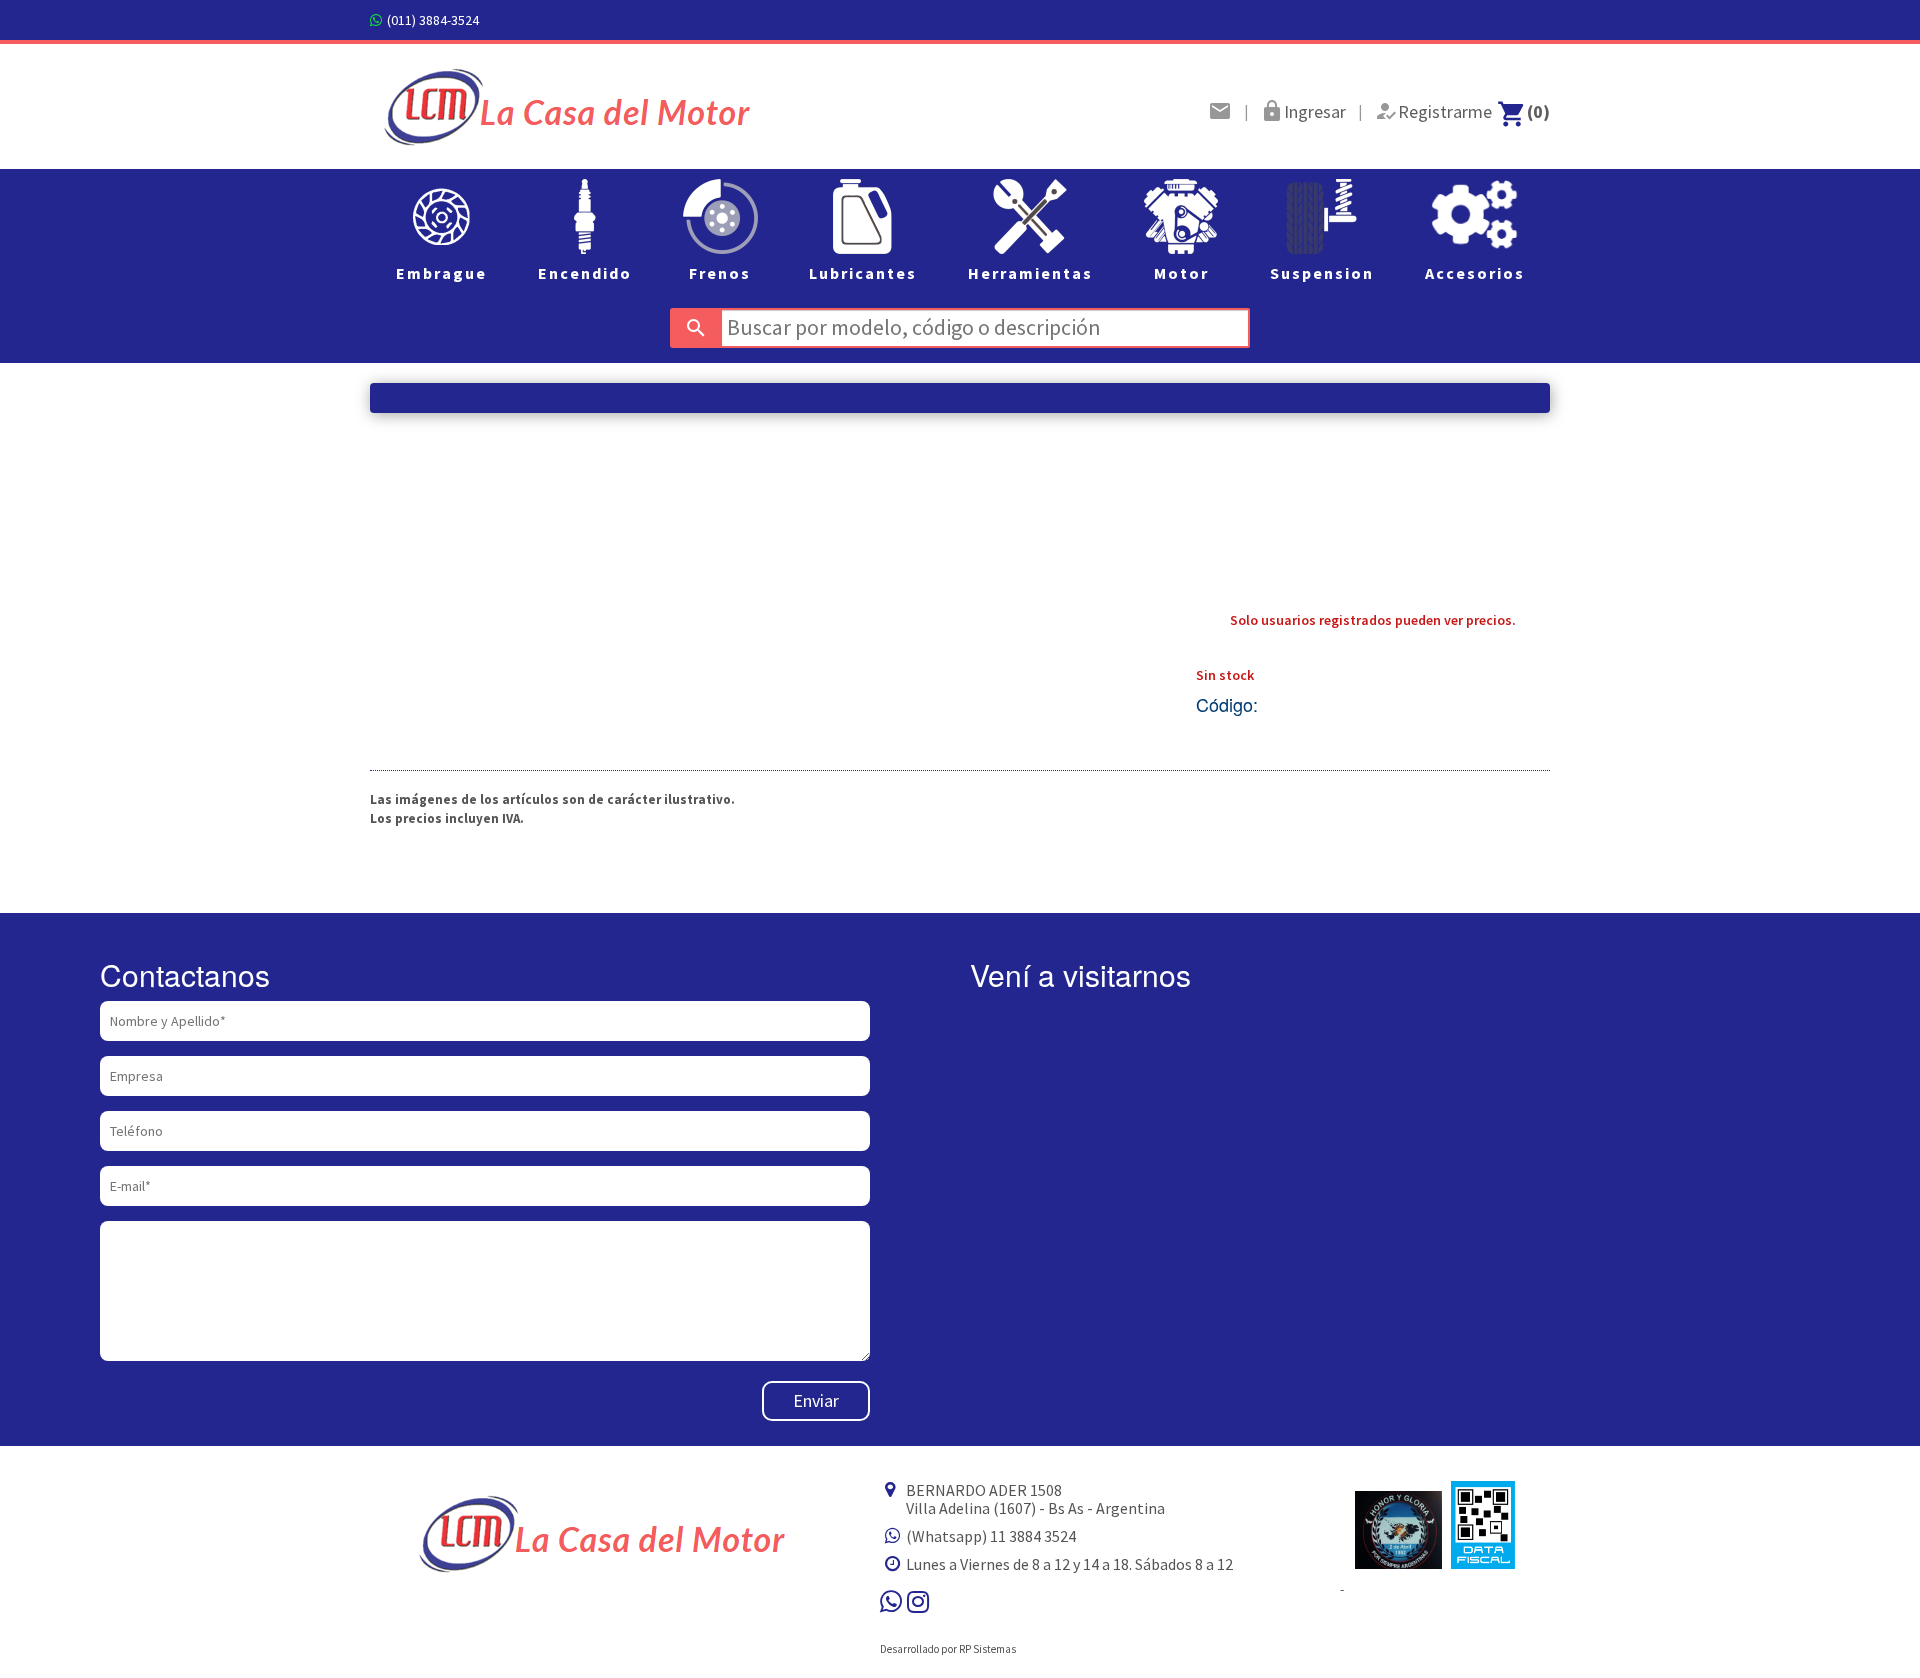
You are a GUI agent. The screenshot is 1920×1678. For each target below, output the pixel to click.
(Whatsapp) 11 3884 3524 (991, 1536)
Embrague (441, 273)
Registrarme (1445, 111)
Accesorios (1475, 273)
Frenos (720, 273)
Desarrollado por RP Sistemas (948, 1649)
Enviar (816, 1400)
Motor (1181, 273)
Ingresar (1315, 111)
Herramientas (1030, 273)
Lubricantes (863, 273)
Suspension (1322, 273)
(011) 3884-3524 (433, 20)
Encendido (585, 273)
